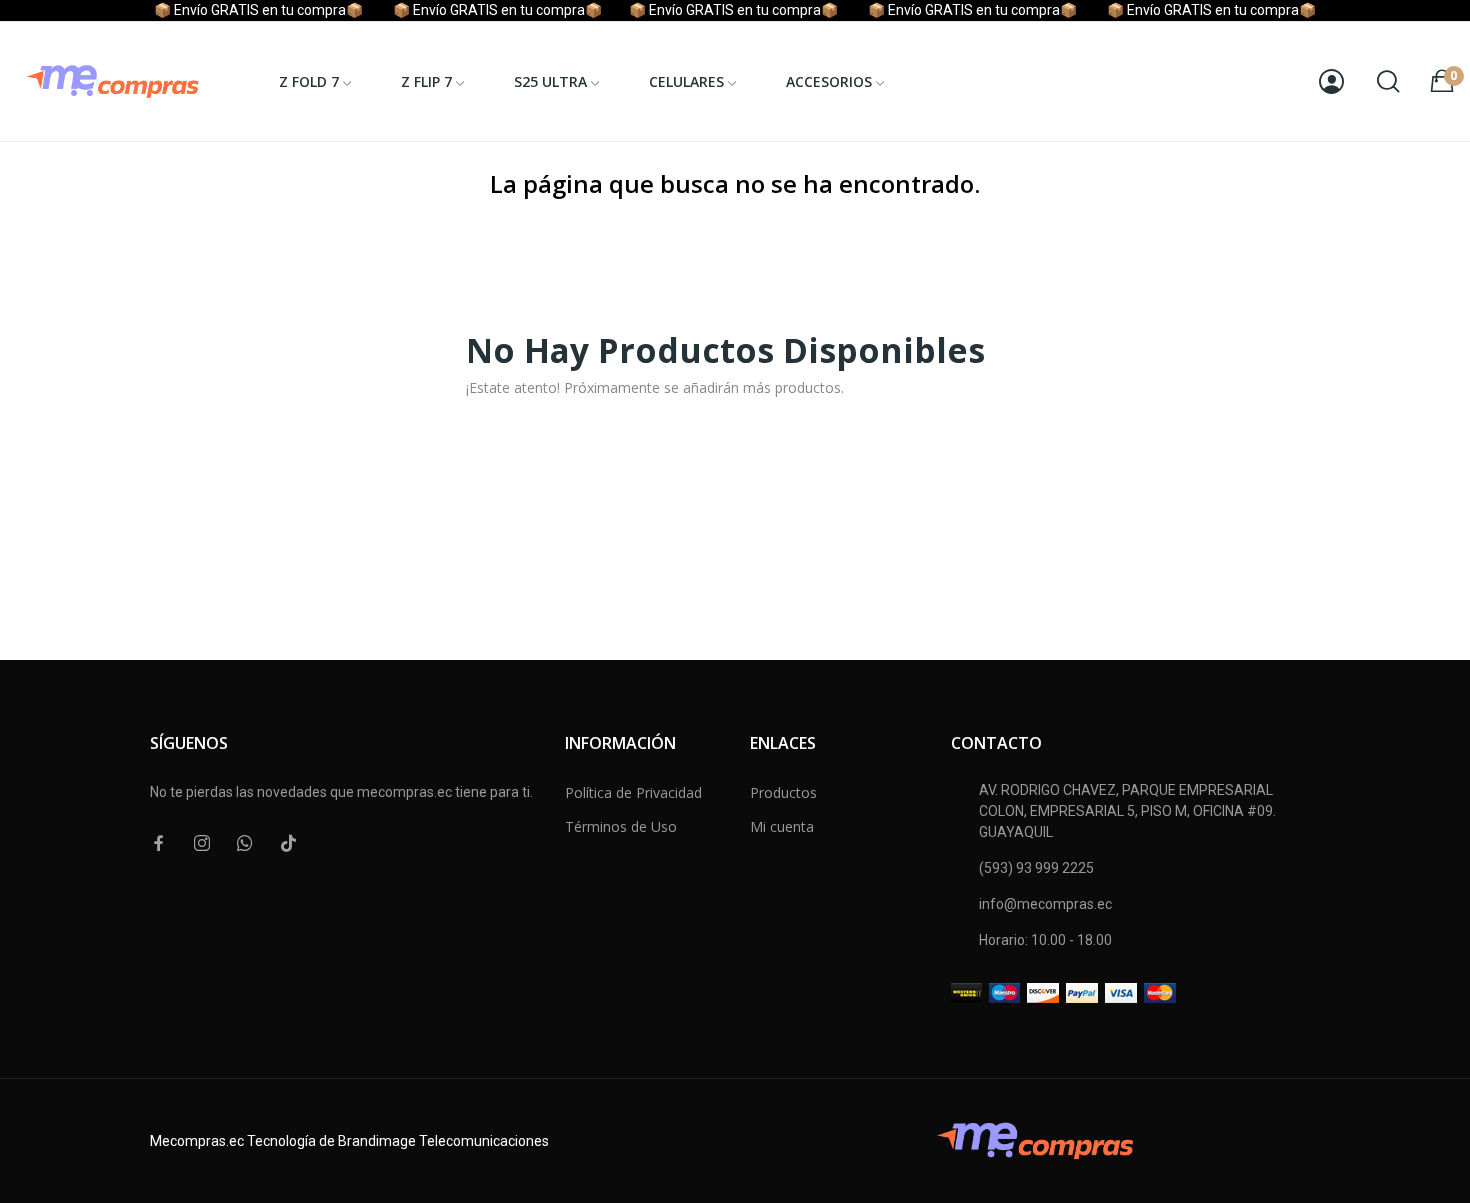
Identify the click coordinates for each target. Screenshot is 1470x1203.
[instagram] (202, 843)
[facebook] (159, 843)
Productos (783, 792)
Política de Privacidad (633, 792)
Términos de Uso (621, 826)
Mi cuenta (782, 826)
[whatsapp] (245, 843)
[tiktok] (288, 843)
